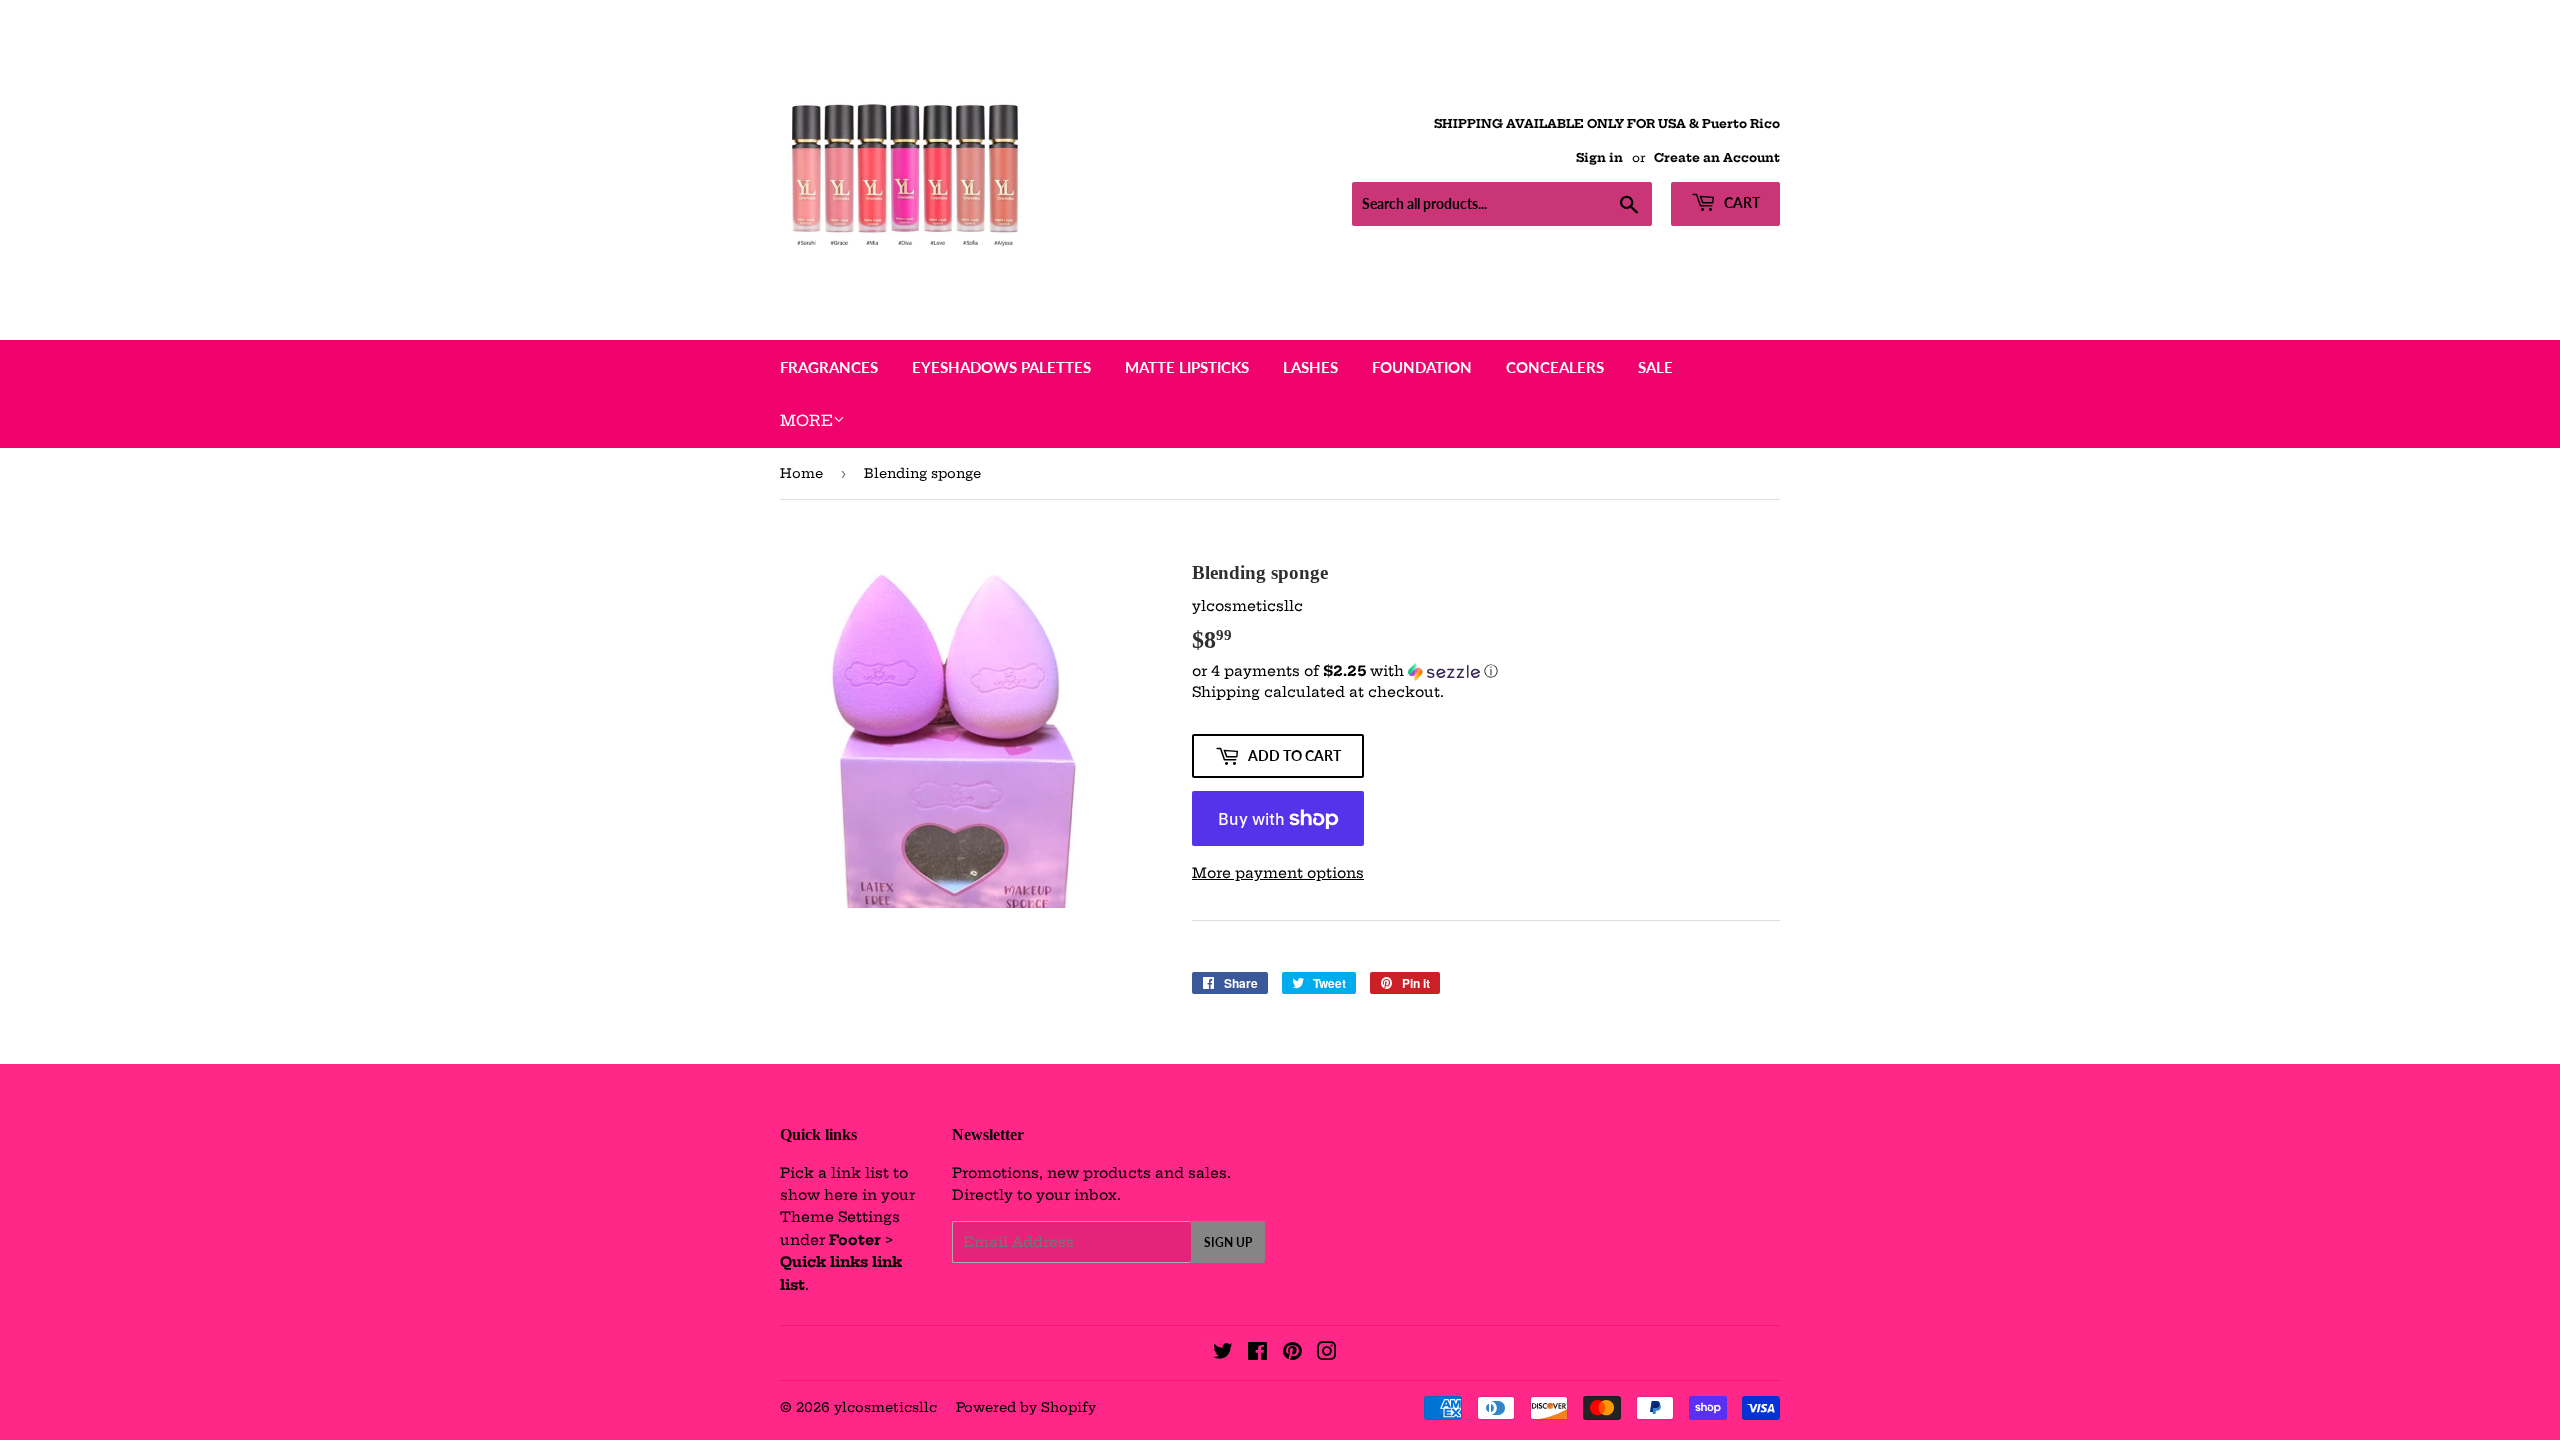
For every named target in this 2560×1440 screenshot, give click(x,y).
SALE (1655, 367)
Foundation (1422, 367)
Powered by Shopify (1026, 1407)
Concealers (1555, 367)
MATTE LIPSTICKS (1187, 367)
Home (801, 473)
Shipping (1226, 692)
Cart (1740, 202)
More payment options (1278, 873)
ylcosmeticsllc (885, 1407)
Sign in (1599, 157)
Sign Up (1228, 1242)
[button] (1486, 671)
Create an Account (1717, 157)
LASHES (1310, 367)
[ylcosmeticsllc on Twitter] (1223, 1354)
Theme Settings (840, 1217)
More (806, 420)
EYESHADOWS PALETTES (1001, 367)
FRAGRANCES (829, 367)
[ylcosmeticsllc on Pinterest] (1292, 1354)
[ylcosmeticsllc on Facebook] (1257, 1354)
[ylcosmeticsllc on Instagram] (1327, 1354)
